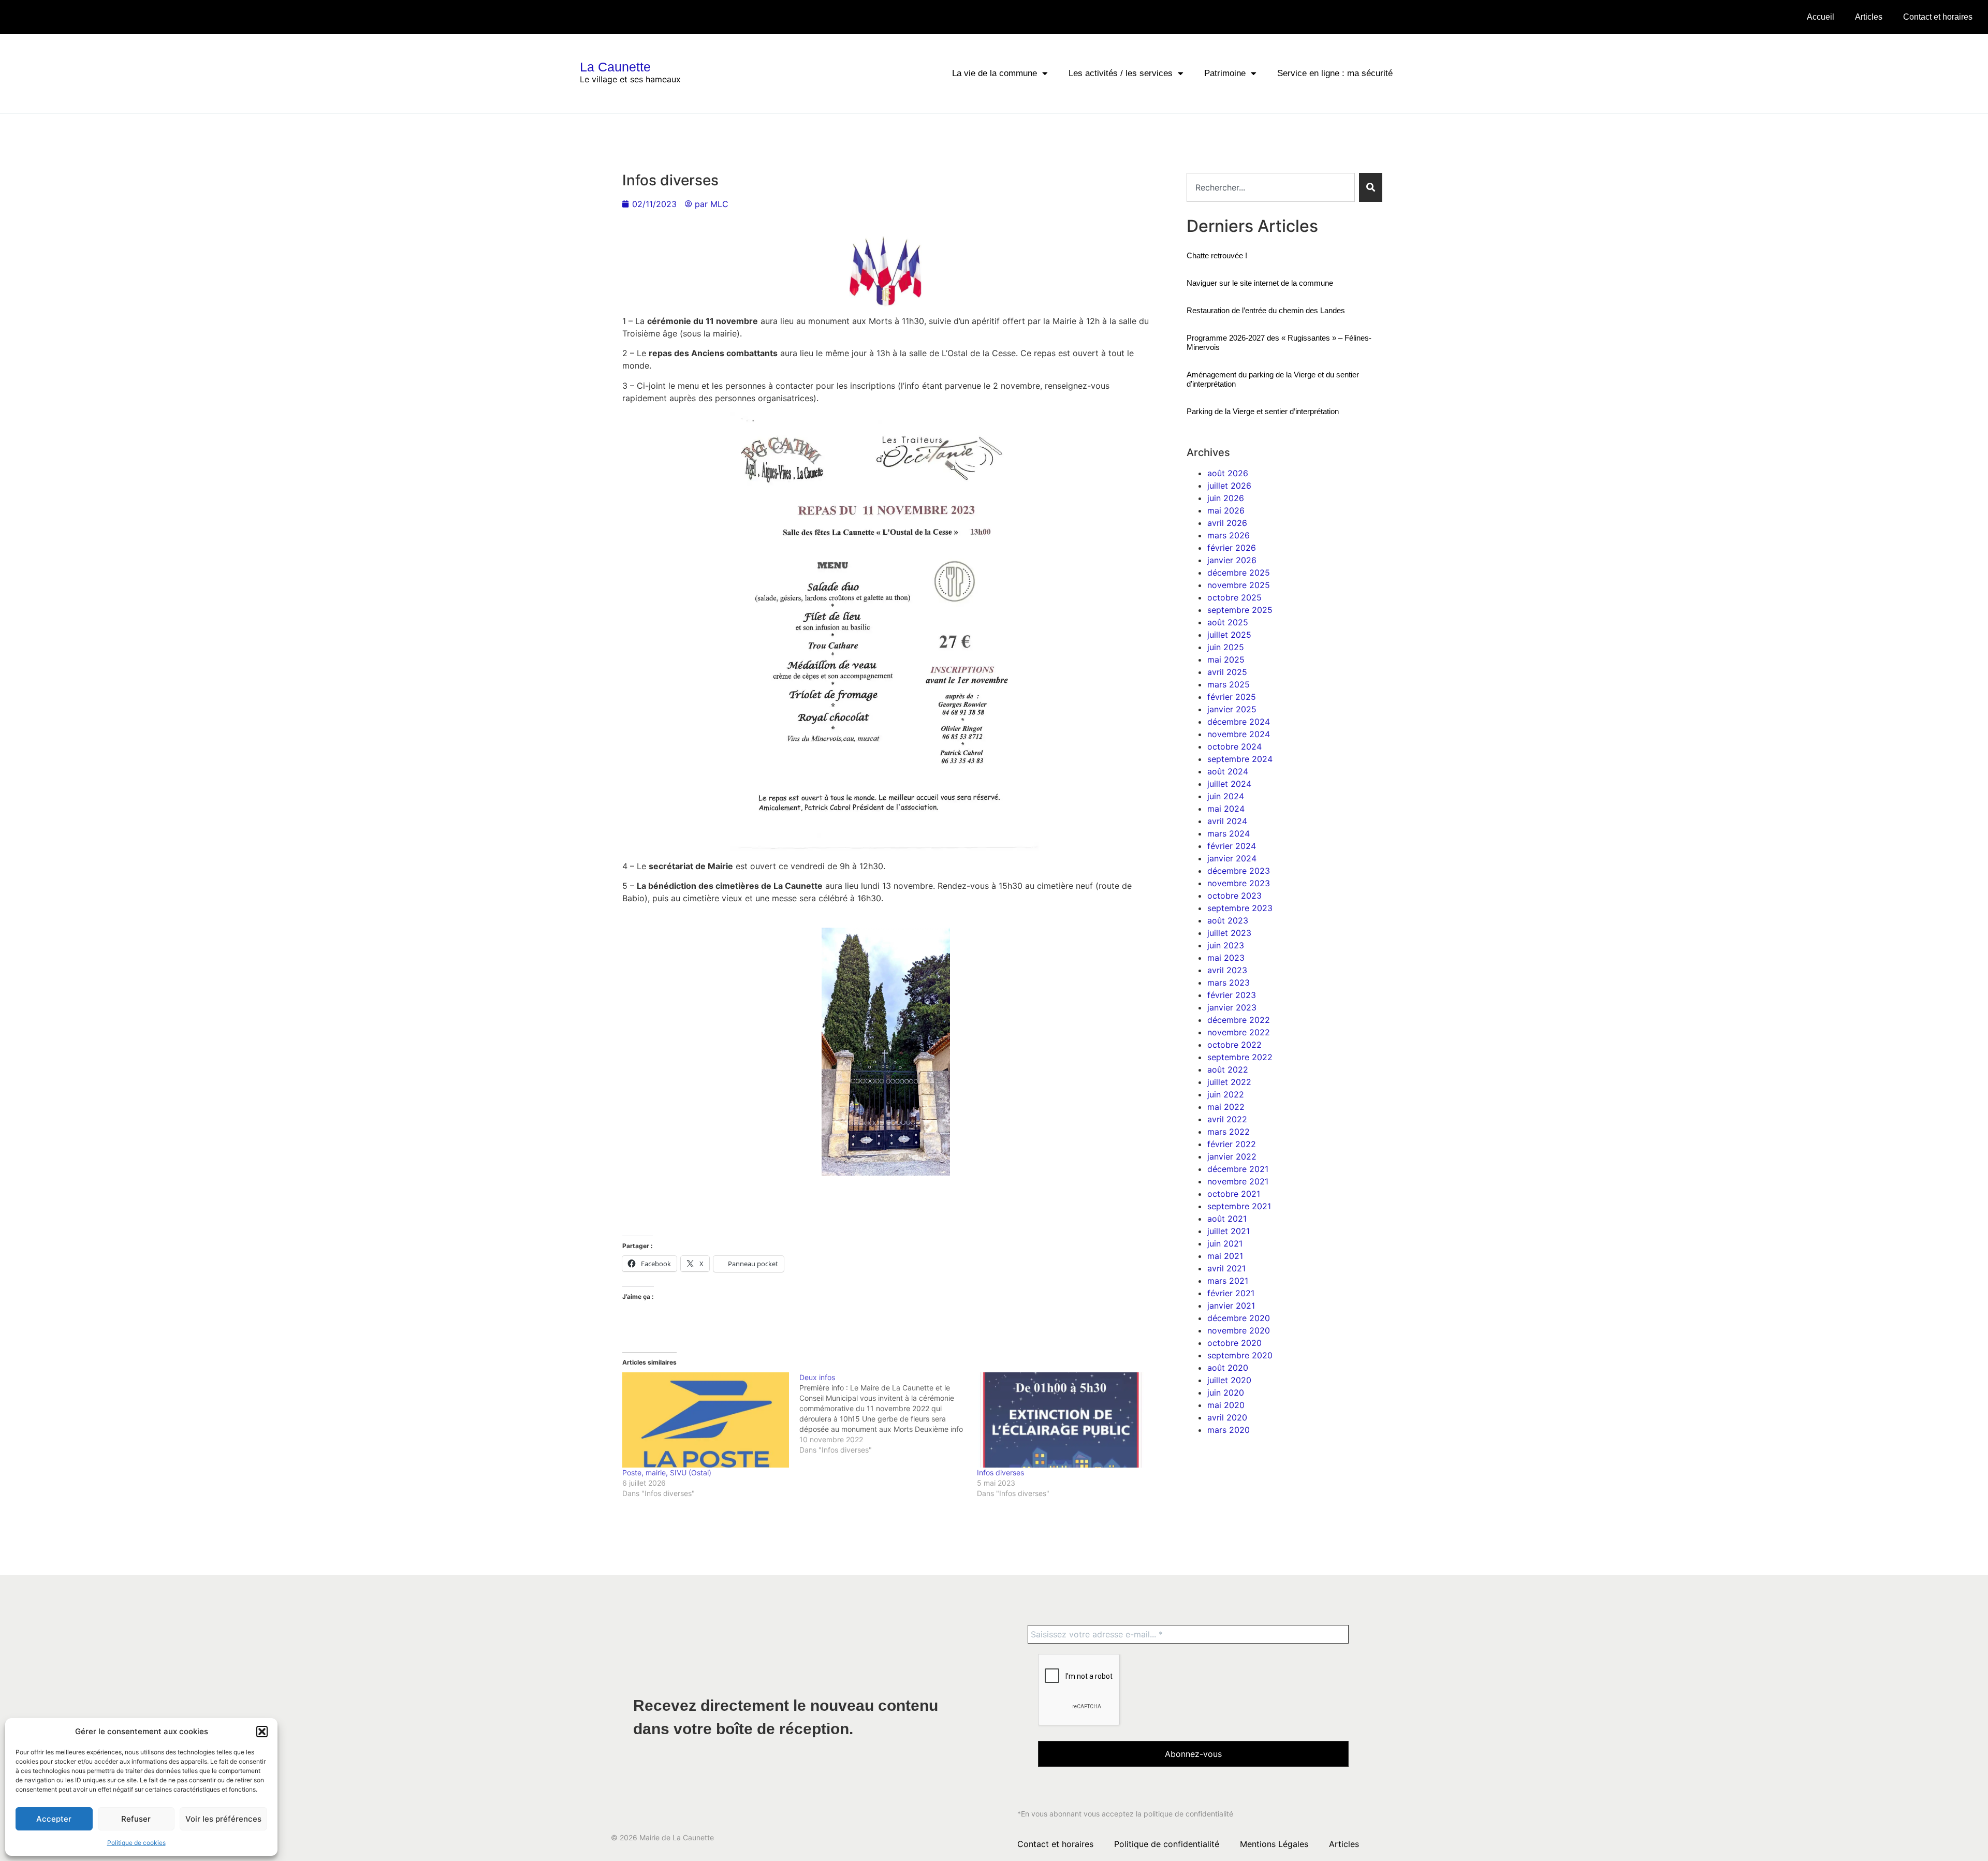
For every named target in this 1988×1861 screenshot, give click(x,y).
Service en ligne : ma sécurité (1335, 73)
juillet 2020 (1229, 1380)
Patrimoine (1225, 73)
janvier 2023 (1232, 1007)
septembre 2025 (1240, 610)
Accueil (1821, 17)
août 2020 (1228, 1368)
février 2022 (1232, 1144)
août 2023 (1228, 920)
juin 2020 (1226, 1393)
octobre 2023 (1234, 896)
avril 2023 (1227, 970)
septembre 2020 (1240, 1355)
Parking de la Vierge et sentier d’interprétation (1263, 411)
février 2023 (1232, 995)
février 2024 (1232, 846)
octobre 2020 (1234, 1343)
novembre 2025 (1239, 585)
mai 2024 (1226, 809)
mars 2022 (1229, 1132)
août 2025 (1228, 622)
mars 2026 (1229, 535)
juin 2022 (1226, 1094)
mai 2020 (1226, 1405)
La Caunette (615, 67)
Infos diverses (1000, 1472)
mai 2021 (1225, 1256)
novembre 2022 (1239, 1032)
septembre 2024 (1240, 759)
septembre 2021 (1239, 1206)
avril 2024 (1227, 821)
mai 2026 (1226, 510)
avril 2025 (1227, 672)
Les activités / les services (1121, 73)
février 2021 (1231, 1293)
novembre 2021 (1238, 1181)
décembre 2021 (1238, 1169)
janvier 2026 (1232, 560)
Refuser (136, 1819)
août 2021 (1227, 1219)
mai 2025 (1226, 660)
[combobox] (1271, 187)
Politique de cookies (136, 1843)
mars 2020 (1229, 1430)
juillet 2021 (1229, 1231)
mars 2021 (1228, 1281)
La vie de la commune (995, 73)
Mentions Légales (1274, 1844)
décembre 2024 (1239, 722)
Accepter (54, 1819)
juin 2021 (1225, 1243)
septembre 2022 (1240, 1057)
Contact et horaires (1938, 17)
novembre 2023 (1239, 883)
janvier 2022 (1232, 1156)
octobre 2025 (1234, 597)
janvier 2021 (1231, 1306)
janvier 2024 (1232, 858)
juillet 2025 (1229, 635)
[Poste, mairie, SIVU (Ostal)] (706, 1420)
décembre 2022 (1239, 1020)
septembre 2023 (1240, 908)
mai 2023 (1226, 958)
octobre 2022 (1234, 1045)
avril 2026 (1227, 523)
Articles (1869, 17)
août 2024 (1228, 771)
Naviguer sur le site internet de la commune (1260, 283)
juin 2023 (1226, 945)
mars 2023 (1229, 983)
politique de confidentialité (1188, 1814)
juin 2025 (1226, 647)
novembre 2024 (1239, 734)
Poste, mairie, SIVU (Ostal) (667, 1472)
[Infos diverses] (1061, 1420)
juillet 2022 (1229, 1082)
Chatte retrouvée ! (1217, 255)
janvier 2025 (1232, 709)
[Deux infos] (888, 1414)
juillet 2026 (1229, 486)
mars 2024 (1229, 833)
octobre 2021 (1234, 1194)
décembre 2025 (1239, 573)
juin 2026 (1226, 498)
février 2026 (1232, 548)
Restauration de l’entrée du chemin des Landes (1266, 310)
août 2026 (1228, 473)
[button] (262, 1732)
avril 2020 (1227, 1417)
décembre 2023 (1239, 871)
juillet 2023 (1229, 933)
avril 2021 (1226, 1268)
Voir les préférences (223, 1819)
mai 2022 (1226, 1107)
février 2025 (1232, 697)
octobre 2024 (1234, 746)
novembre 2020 (1239, 1330)
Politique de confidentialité (1167, 1844)
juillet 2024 (1229, 784)
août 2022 (1228, 1069)
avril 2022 (1227, 1119)
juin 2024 (1226, 796)
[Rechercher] (1371, 187)
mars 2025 (1229, 684)
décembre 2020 (1239, 1318)
